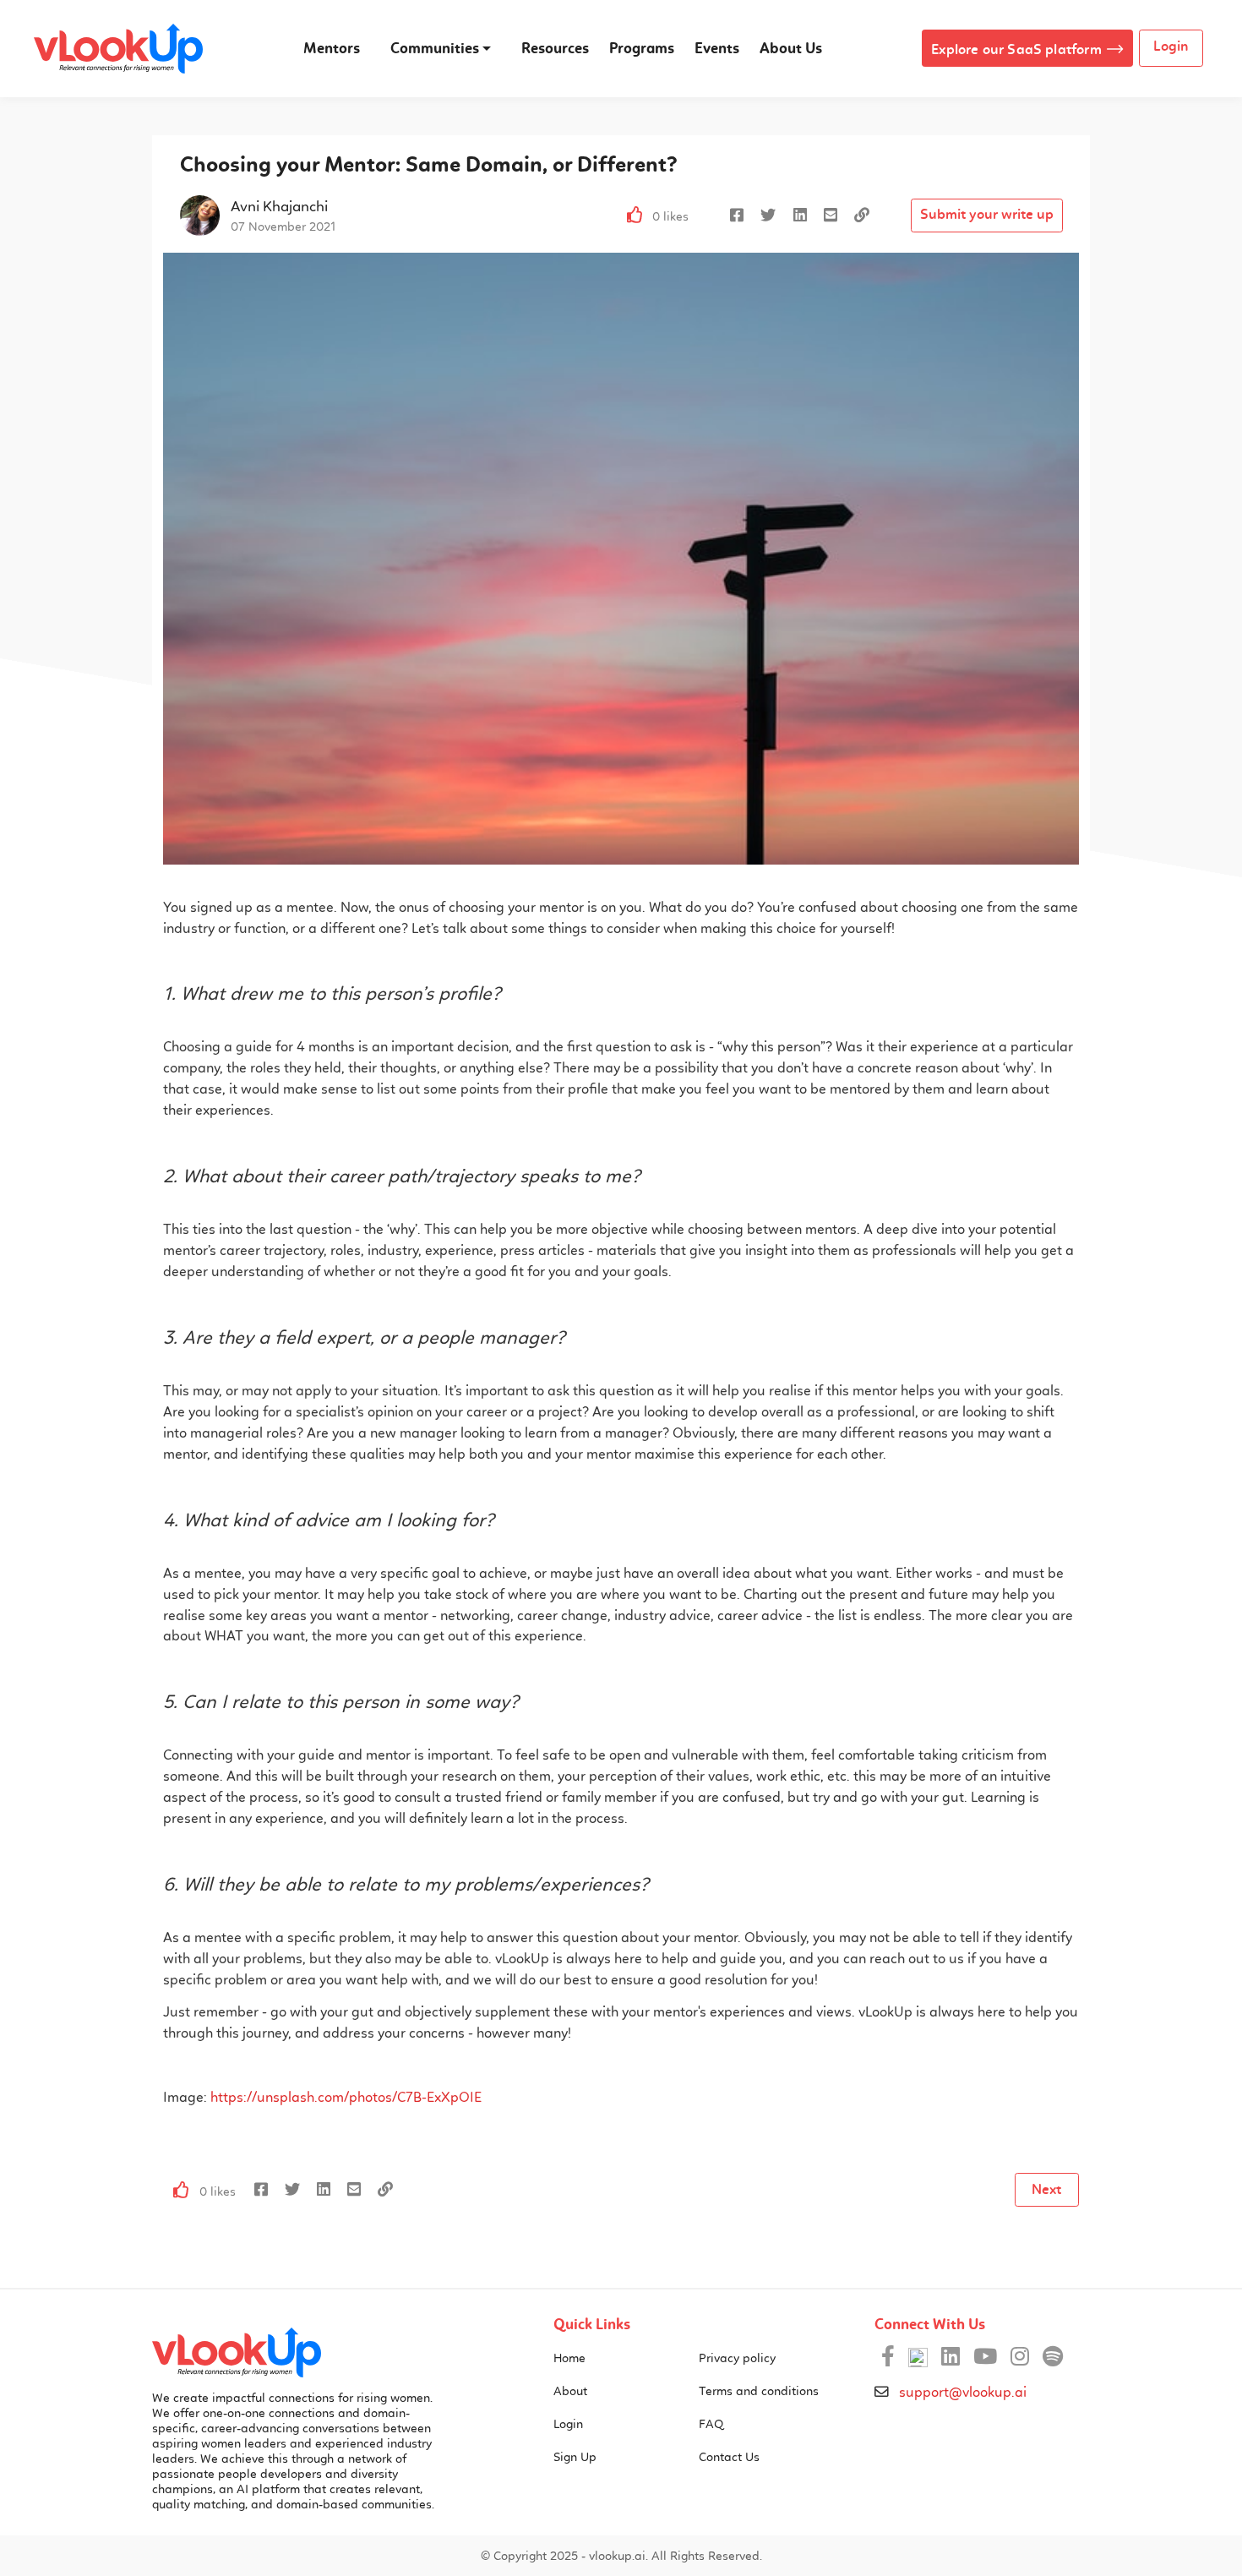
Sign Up (575, 2457)
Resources (555, 48)
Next (1046, 2189)
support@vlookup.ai (963, 2392)
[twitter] (768, 216)
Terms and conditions (759, 2391)
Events (717, 48)
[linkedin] (800, 216)
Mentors (332, 48)
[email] (831, 216)
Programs (642, 48)
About (570, 2391)
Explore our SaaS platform (1016, 49)
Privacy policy (737, 2358)
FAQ (711, 2424)
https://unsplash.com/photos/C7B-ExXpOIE (346, 2097)
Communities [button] (435, 48)
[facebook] (737, 216)
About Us (791, 48)
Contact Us (729, 2457)
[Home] (237, 2352)
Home (569, 2358)
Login (1171, 46)
